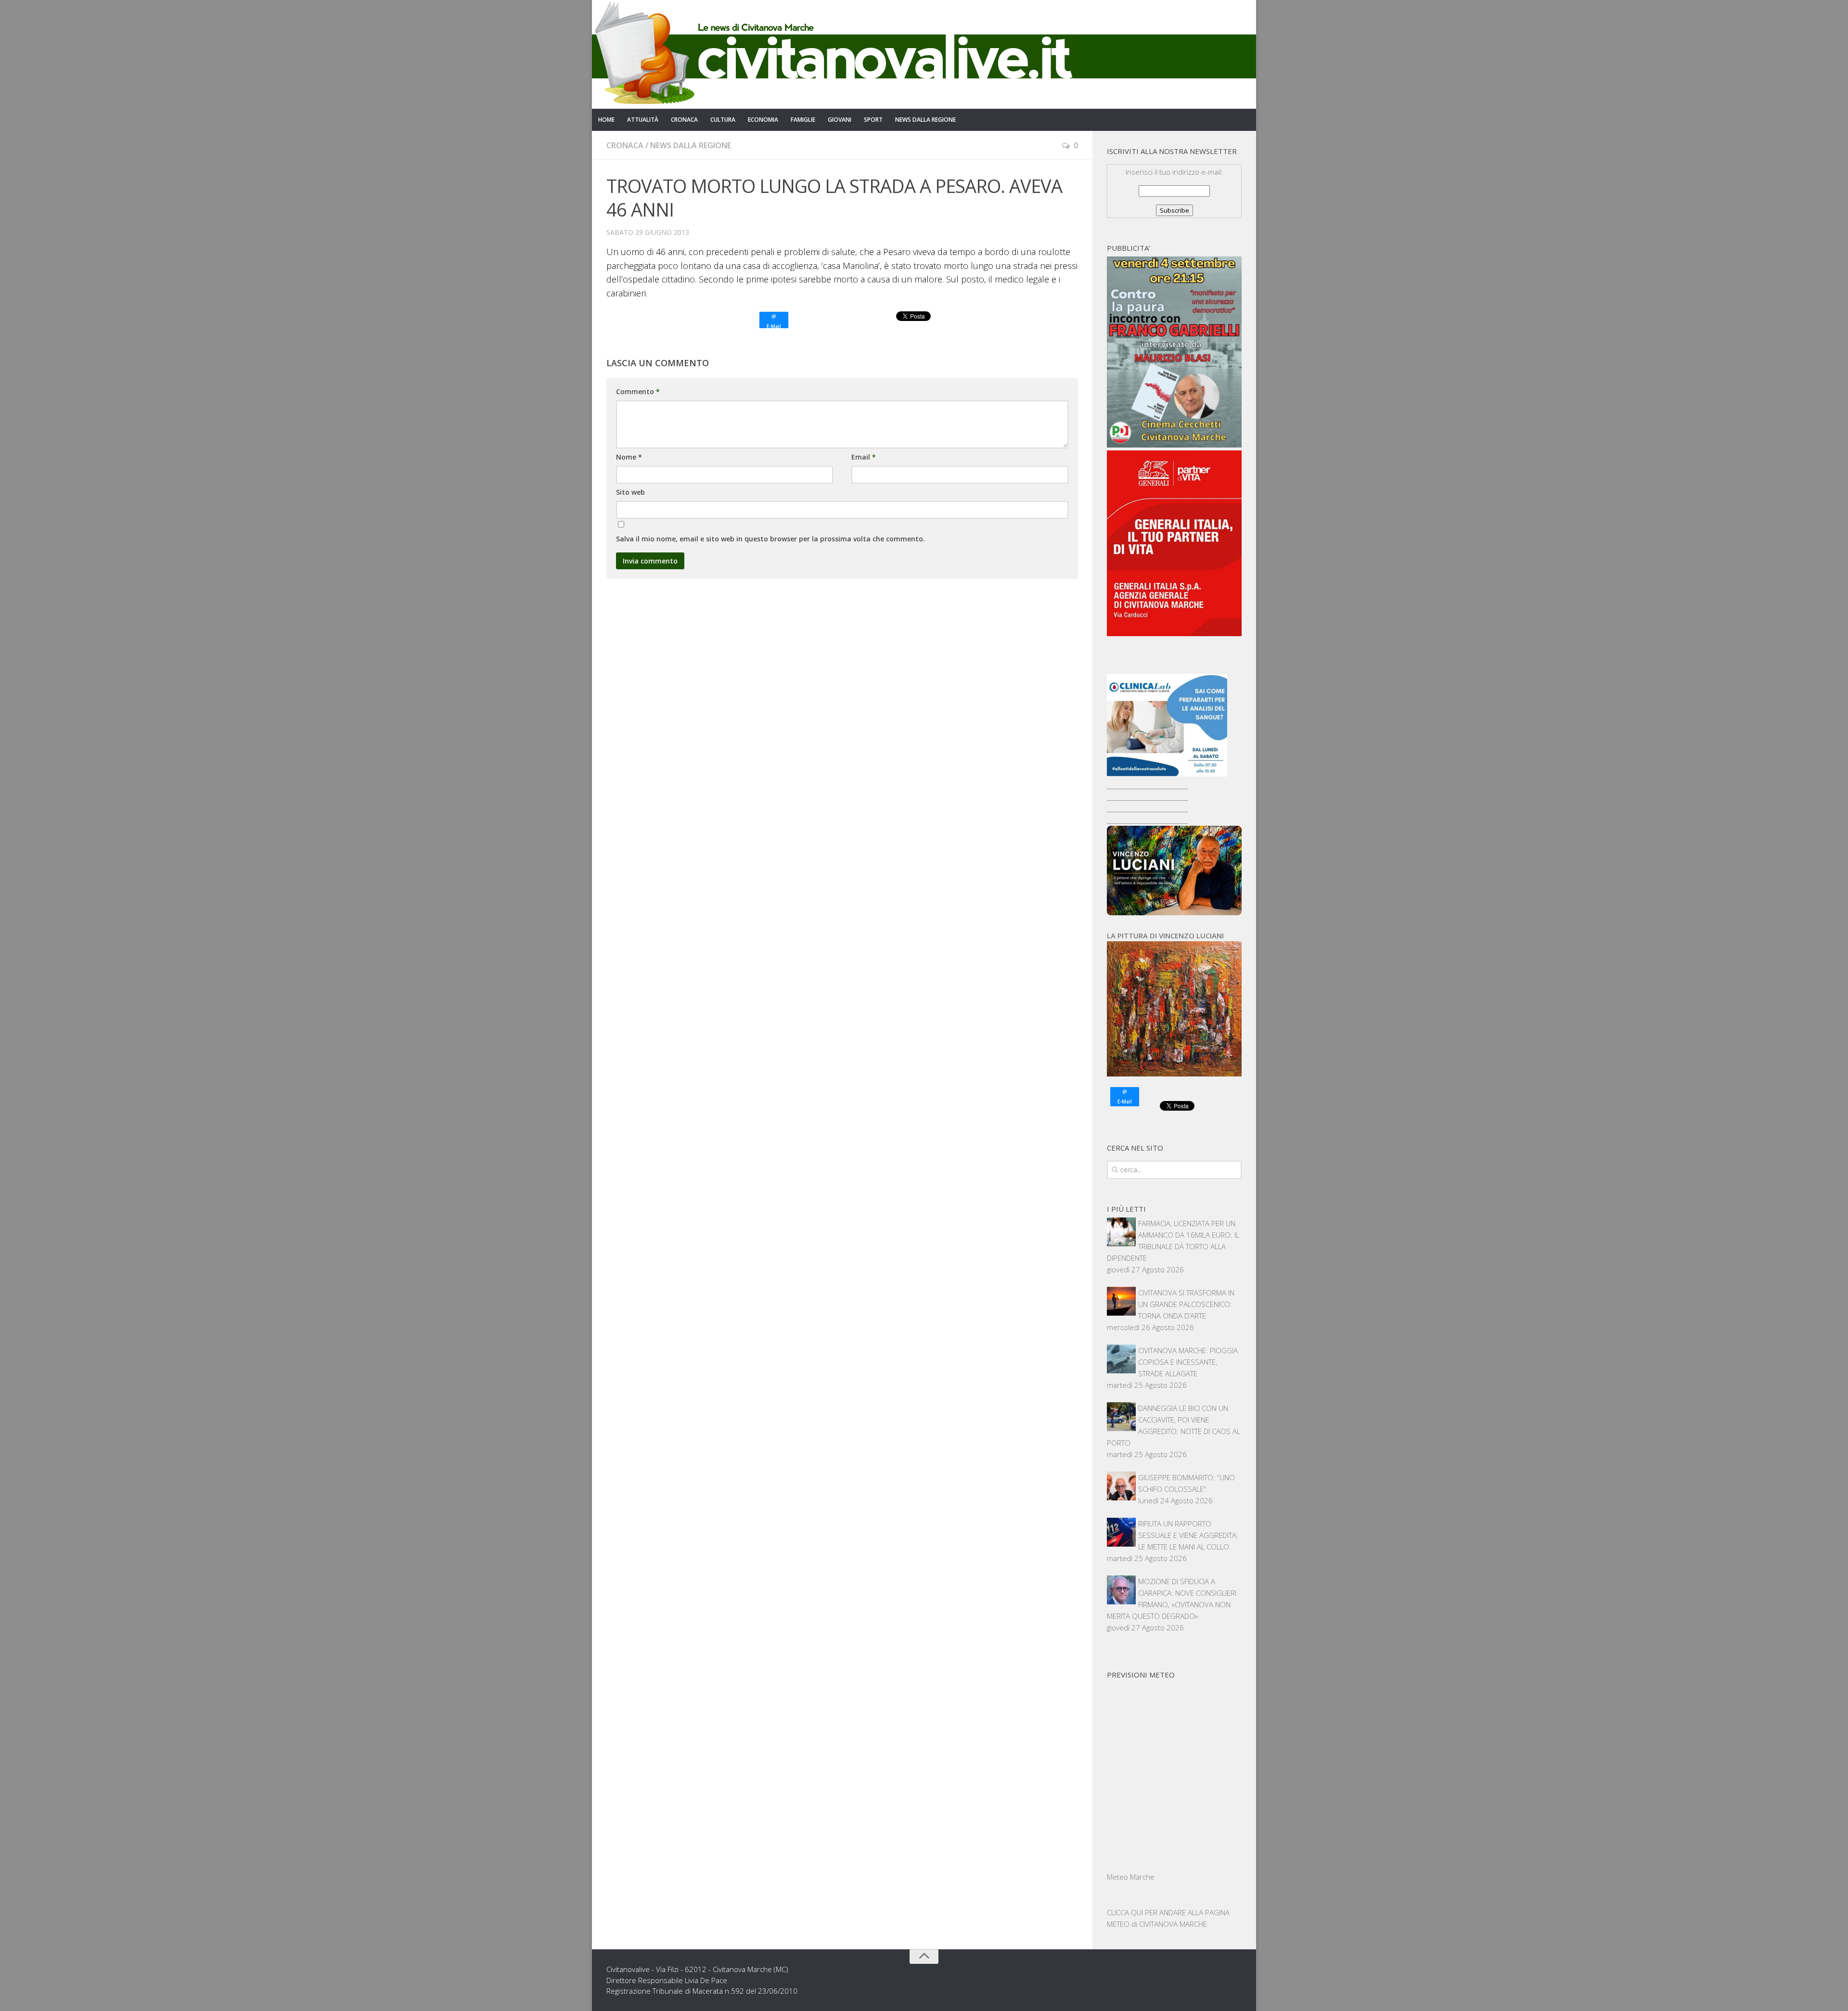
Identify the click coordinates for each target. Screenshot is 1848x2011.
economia (763, 120)
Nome (629, 457)
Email (864, 457)
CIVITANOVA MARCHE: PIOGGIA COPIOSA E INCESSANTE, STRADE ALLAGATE (1188, 1362)
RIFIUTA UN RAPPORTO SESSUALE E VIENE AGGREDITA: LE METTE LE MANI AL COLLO (1188, 1535)
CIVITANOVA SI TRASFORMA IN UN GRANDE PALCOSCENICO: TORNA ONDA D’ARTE (1186, 1304)
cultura (723, 120)
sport (873, 120)
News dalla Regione (925, 120)
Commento (638, 391)
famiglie (803, 120)
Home (606, 120)
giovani (840, 120)
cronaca (684, 120)
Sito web (630, 492)
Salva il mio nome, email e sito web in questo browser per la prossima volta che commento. (770, 539)
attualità (643, 120)
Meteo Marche (1131, 1877)
